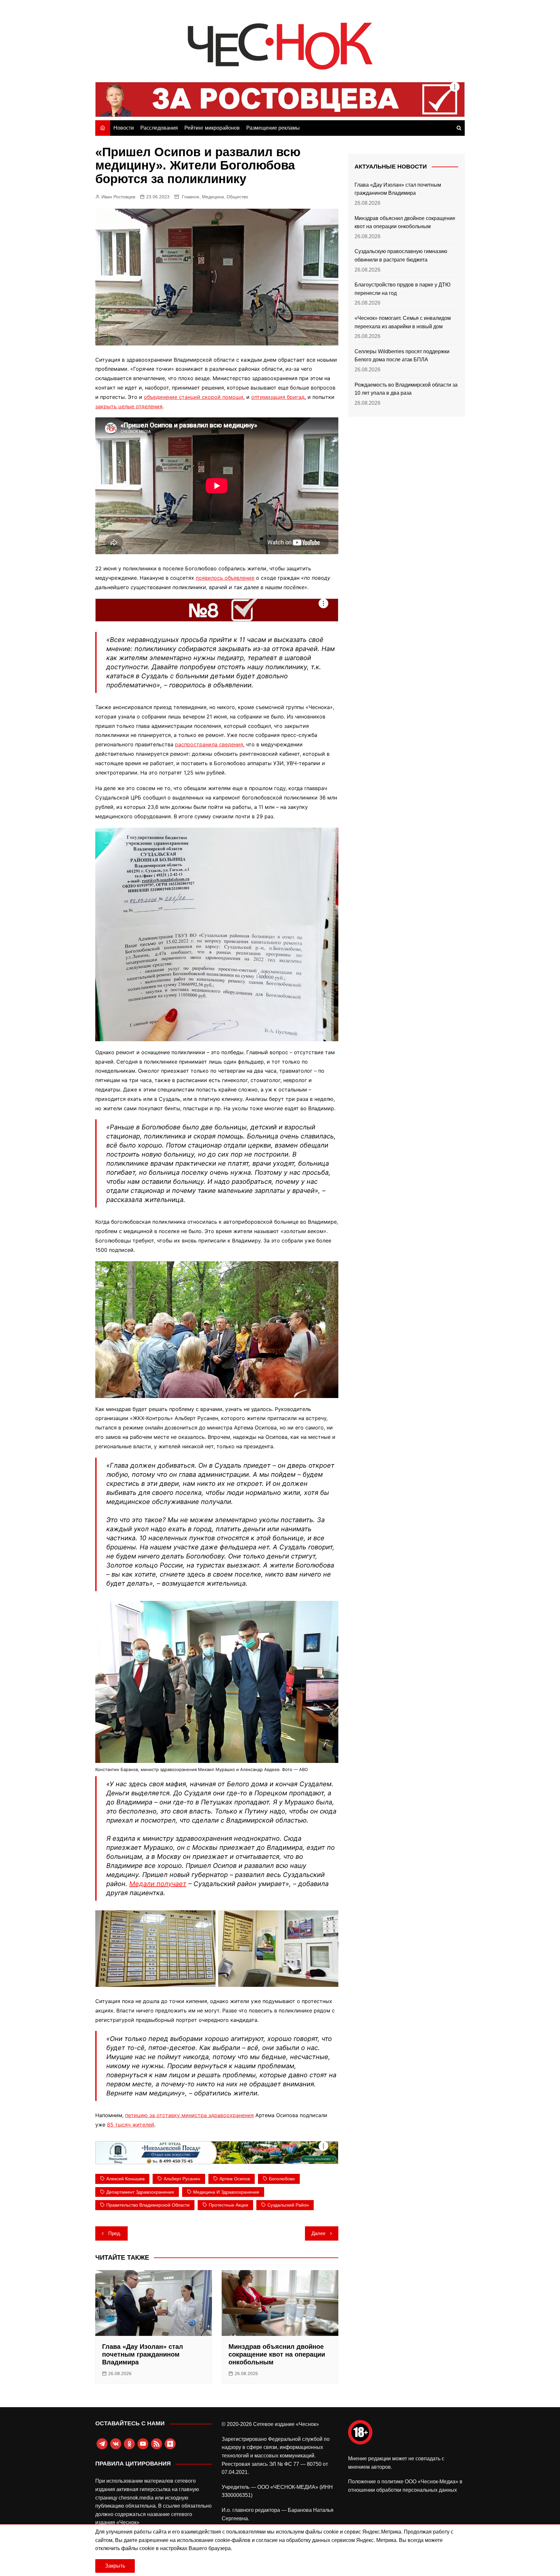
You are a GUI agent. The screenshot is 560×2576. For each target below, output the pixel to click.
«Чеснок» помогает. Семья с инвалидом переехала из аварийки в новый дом (403, 322)
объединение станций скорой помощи (194, 397)
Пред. (115, 2233)
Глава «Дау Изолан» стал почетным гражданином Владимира (143, 2354)
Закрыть (115, 2566)
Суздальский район (288, 2205)
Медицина (213, 197)
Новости (124, 128)
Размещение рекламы (273, 128)
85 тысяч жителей (131, 2125)
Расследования (159, 128)
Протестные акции (228, 2205)
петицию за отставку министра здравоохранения (189, 2115)
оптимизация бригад (278, 397)
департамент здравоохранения (140, 2192)
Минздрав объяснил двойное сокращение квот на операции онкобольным (277, 2354)
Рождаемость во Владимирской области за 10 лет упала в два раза (406, 389)
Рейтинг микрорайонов (212, 128)
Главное (191, 197)
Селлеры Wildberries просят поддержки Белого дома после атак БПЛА (402, 356)
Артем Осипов (235, 2179)
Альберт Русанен (182, 2179)
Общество (237, 197)
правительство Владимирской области (148, 2205)
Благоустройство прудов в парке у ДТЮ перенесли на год (402, 289)
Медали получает (158, 1884)
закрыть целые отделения (129, 406)
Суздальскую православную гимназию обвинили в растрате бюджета (401, 256)
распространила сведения (209, 744)
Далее (318, 2233)
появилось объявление (225, 578)
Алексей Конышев (125, 2179)
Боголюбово (282, 2179)
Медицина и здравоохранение (226, 2192)
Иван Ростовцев (118, 197)
